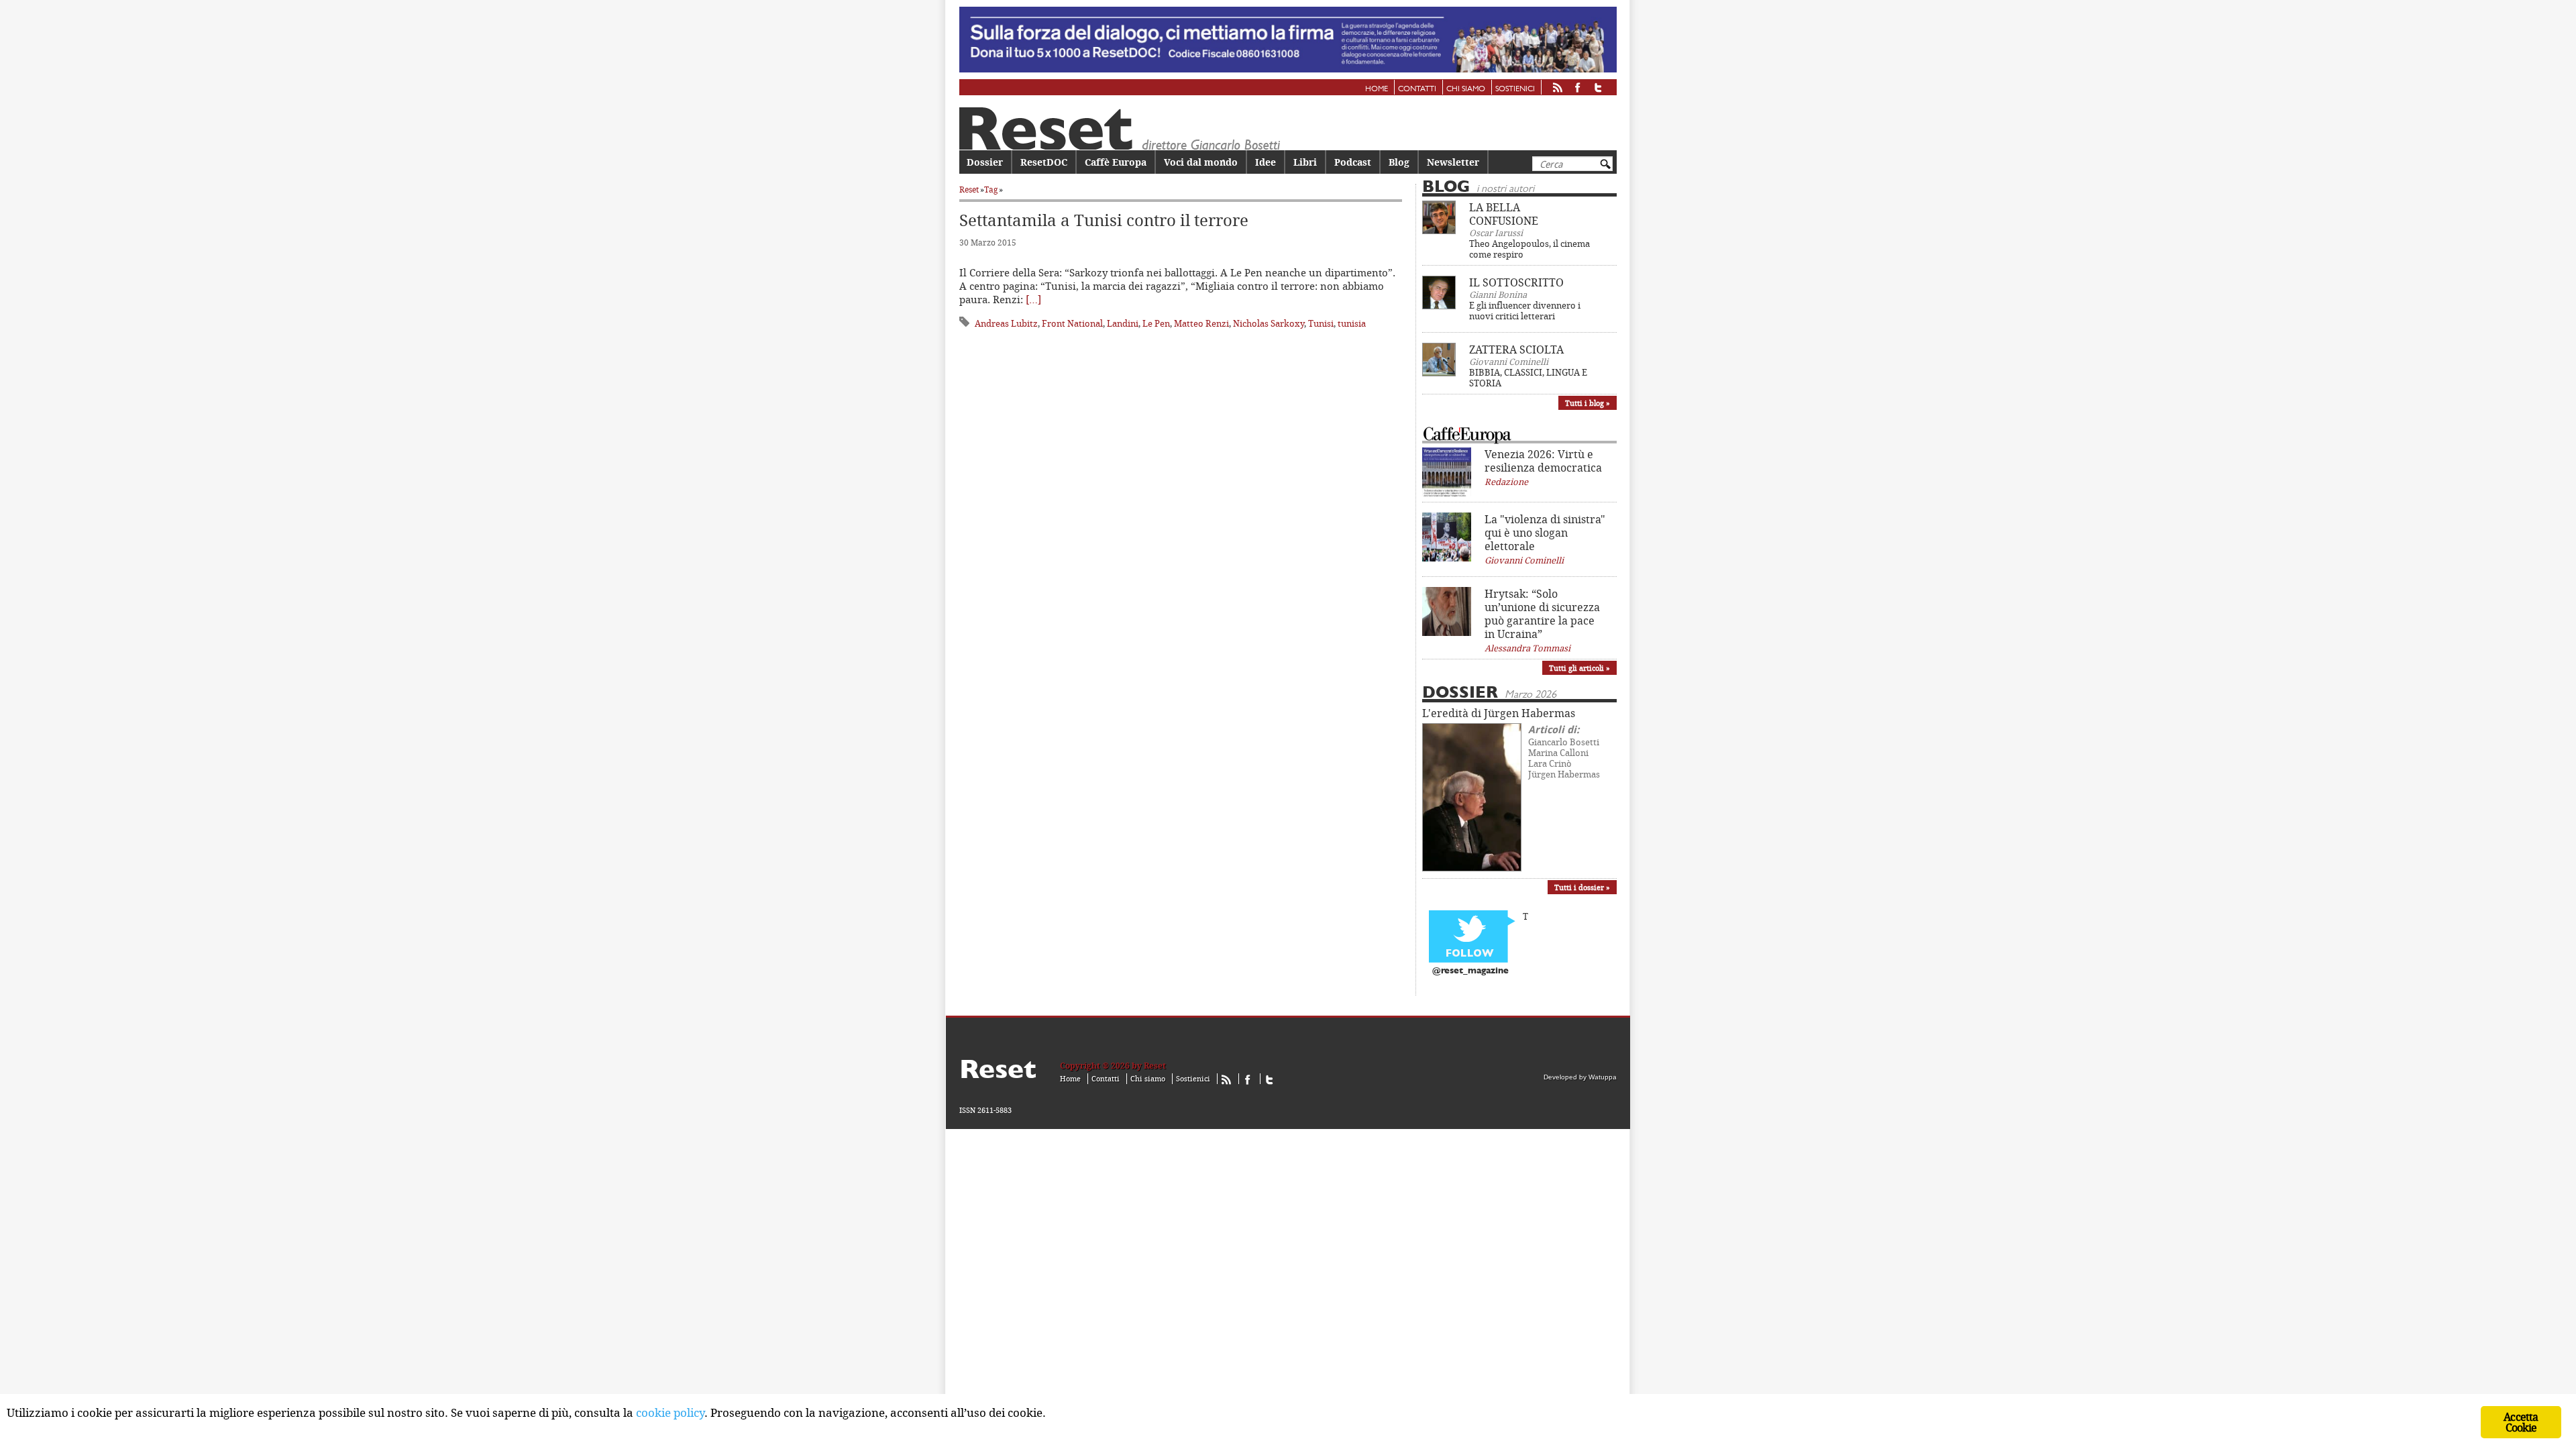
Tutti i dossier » (1582, 887)
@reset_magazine (1470, 971)
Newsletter (1453, 162)
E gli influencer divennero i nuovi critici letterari (1525, 311)
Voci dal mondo (1201, 162)
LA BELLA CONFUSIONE (1504, 214)
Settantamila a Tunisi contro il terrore (1104, 220)
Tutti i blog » (1588, 403)
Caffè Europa (1116, 162)
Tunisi (1321, 323)
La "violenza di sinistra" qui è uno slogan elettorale (1545, 533)
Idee (1266, 162)
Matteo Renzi (1201, 323)
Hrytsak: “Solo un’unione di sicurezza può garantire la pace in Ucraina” (1542, 614)
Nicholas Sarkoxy (1269, 323)
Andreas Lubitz (1006, 323)
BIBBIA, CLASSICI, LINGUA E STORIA (1528, 378)
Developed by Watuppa (1580, 1077)
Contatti (1417, 89)
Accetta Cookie (2521, 1422)
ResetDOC (1044, 162)
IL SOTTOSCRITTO (1516, 282)
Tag (991, 190)
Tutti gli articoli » (1579, 668)
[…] (1033, 299)
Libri (1305, 162)
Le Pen (1156, 323)
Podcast (1353, 162)
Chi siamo (1466, 89)
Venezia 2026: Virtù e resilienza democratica (1543, 461)
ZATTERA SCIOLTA (1516, 350)
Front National (1072, 323)
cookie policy (670, 1412)
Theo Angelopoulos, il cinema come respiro (1529, 249)
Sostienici (1515, 89)
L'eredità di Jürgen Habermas (1499, 713)
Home (1377, 89)
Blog (1399, 162)
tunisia (1352, 323)
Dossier (985, 162)
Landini (1123, 323)
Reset (969, 190)
